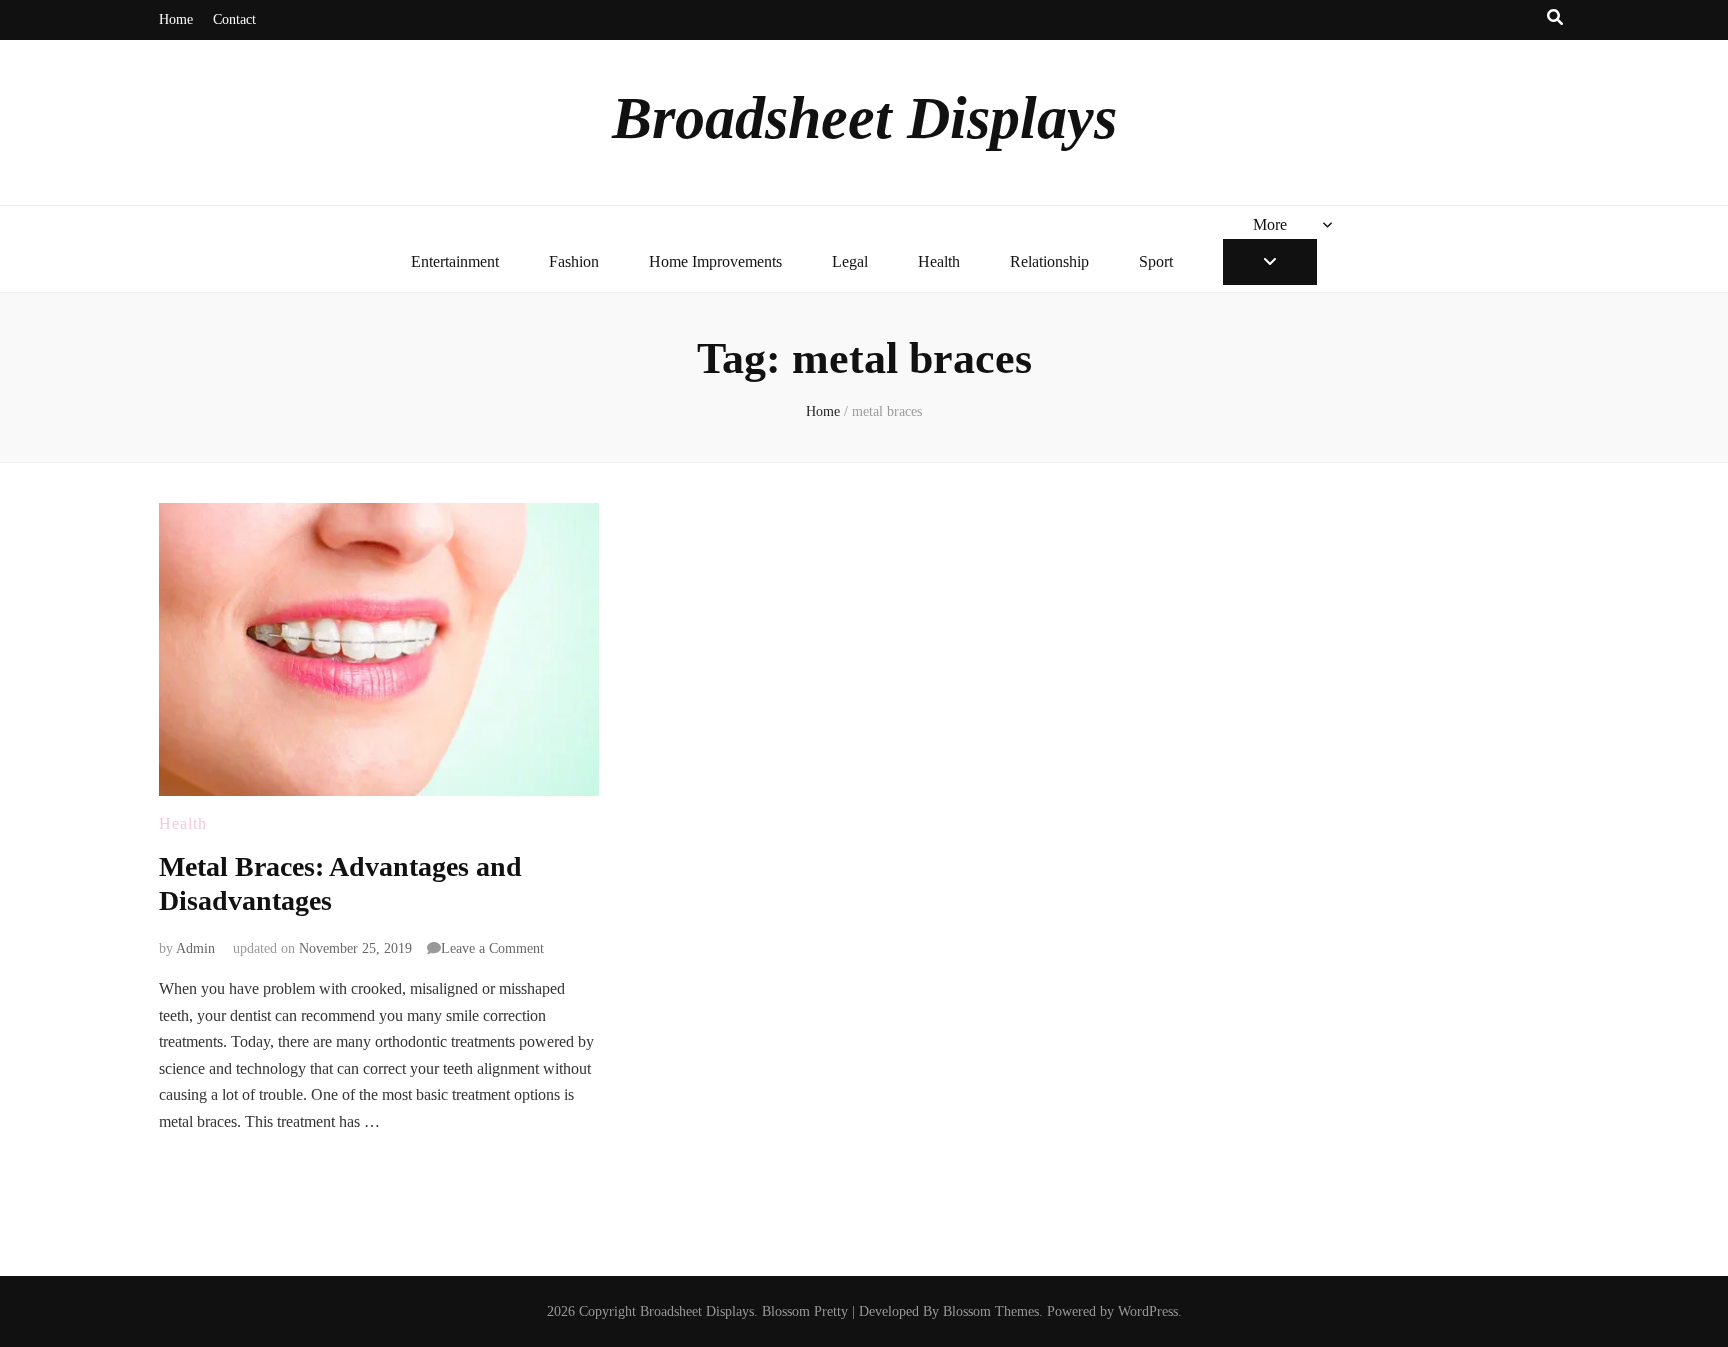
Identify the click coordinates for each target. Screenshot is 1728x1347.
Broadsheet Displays (864, 118)
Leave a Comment (492, 948)
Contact (234, 19)
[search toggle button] (1555, 18)
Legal (850, 261)
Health (939, 261)
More (1270, 224)
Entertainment (455, 261)
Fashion (574, 261)
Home (176, 19)
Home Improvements (715, 261)
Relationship (1049, 261)
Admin (195, 948)
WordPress (1148, 1311)
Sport (1156, 261)
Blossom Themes (991, 1311)
